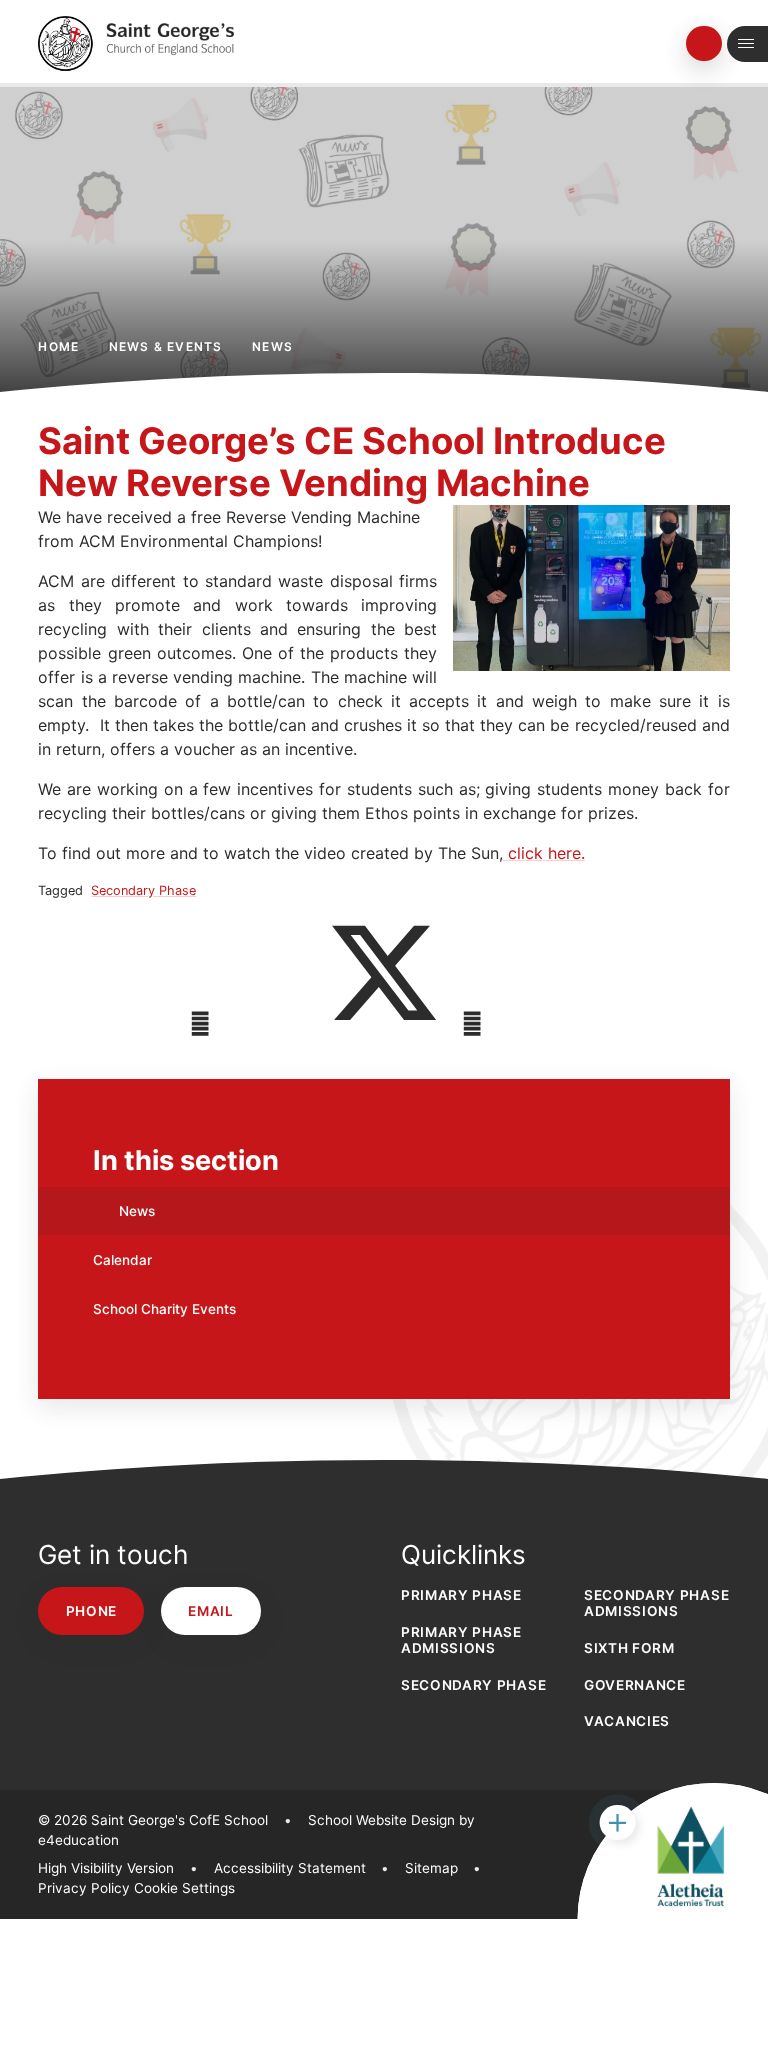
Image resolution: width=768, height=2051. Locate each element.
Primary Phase (461, 1595)
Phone (91, 1611)
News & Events (165, 346)
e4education (78, 1840)
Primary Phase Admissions (461, 1640)
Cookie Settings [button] (184, 1888)
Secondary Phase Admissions (656, 1603)
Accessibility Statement (290, 1868)
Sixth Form (629, 1648)
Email (210, 1611)
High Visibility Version (106, 1868)
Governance (635, 1685)
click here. (544, 853)
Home (58, 346)
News (272, 346)
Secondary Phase (143, 890)
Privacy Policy (84, 1888)
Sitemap (431, 1868)
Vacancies (627, 1721)
